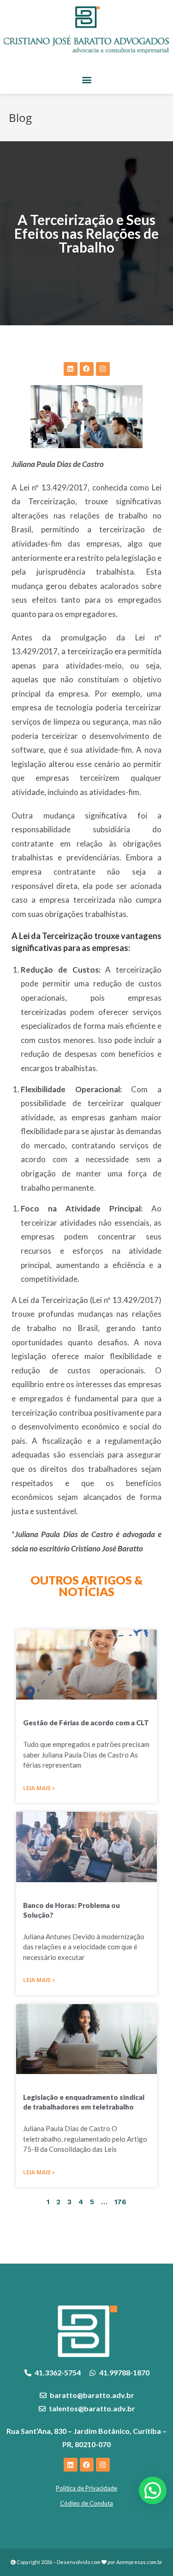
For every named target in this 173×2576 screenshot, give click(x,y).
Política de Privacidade (86, 2488)
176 (120, 2202)
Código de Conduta (86, 2503)
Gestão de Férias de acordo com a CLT (86, 1723)
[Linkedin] (71, 369)
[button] (86, 79)
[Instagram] (103, 369)
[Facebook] (87, 369)
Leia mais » (39, 1788)
